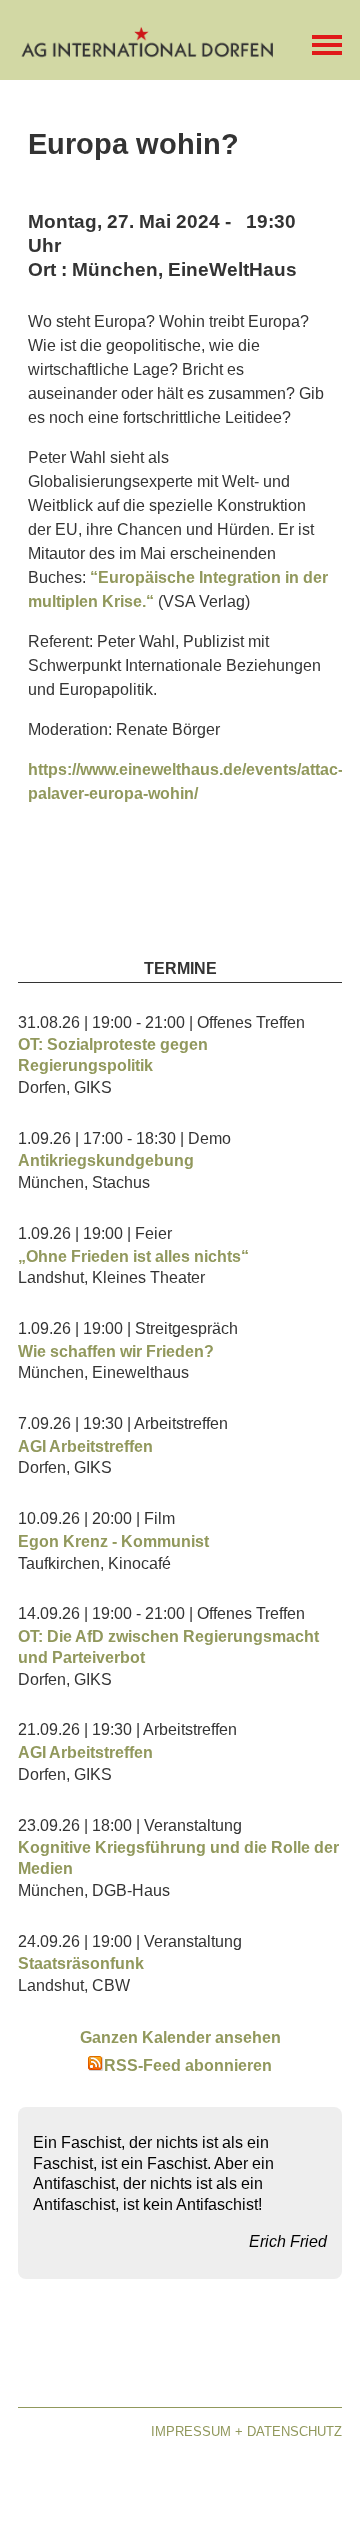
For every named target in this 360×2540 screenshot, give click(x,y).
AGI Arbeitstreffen (85, 1446)
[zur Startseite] (148, 50)
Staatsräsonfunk (81, 1963)
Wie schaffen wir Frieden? (116, 1351)
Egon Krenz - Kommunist (113, 1541)
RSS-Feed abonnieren (188, 2065)
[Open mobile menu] (327, 45)
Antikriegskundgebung (106, 1160)
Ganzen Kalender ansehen (180, 2037)
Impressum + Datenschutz (246, 2431)
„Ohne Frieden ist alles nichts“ (133, 1256)
